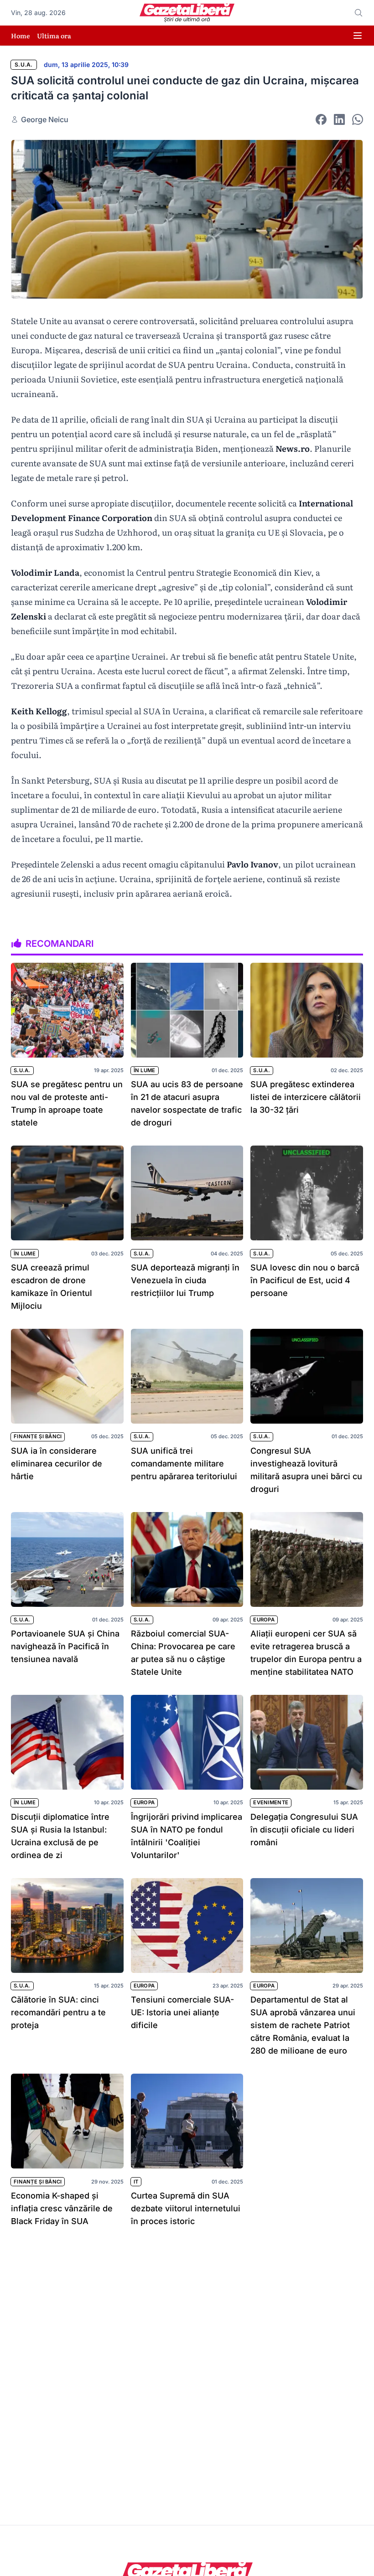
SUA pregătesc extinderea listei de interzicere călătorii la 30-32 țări (306, 1097)
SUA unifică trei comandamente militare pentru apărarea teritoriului (184, 1464)
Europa (264, 1620)
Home (20, 36)
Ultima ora (54, 36)
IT (136, 2182)
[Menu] (358, 36)
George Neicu (45, 119)
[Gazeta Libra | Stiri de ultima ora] (187, 13)
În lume (145, 1070)
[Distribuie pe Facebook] (321, 119)
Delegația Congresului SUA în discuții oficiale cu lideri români (304, 1830)
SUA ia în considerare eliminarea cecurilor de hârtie (57, 1464)
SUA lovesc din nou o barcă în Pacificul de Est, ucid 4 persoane (305, 1280)
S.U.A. (24, 65)
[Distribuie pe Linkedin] (339, 119)
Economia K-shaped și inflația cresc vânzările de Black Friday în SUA (62, 2208)
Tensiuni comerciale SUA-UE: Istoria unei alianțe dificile (182, 2012)
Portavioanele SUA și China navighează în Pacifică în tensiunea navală (65, 1646)
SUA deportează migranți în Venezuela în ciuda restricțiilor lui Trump (185, 1280)
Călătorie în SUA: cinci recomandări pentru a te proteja (58, 2012)
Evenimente (271, 1802)
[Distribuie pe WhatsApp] (358, 119)
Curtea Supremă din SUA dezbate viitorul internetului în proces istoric (186, 2208)
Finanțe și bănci (38, 1436)
